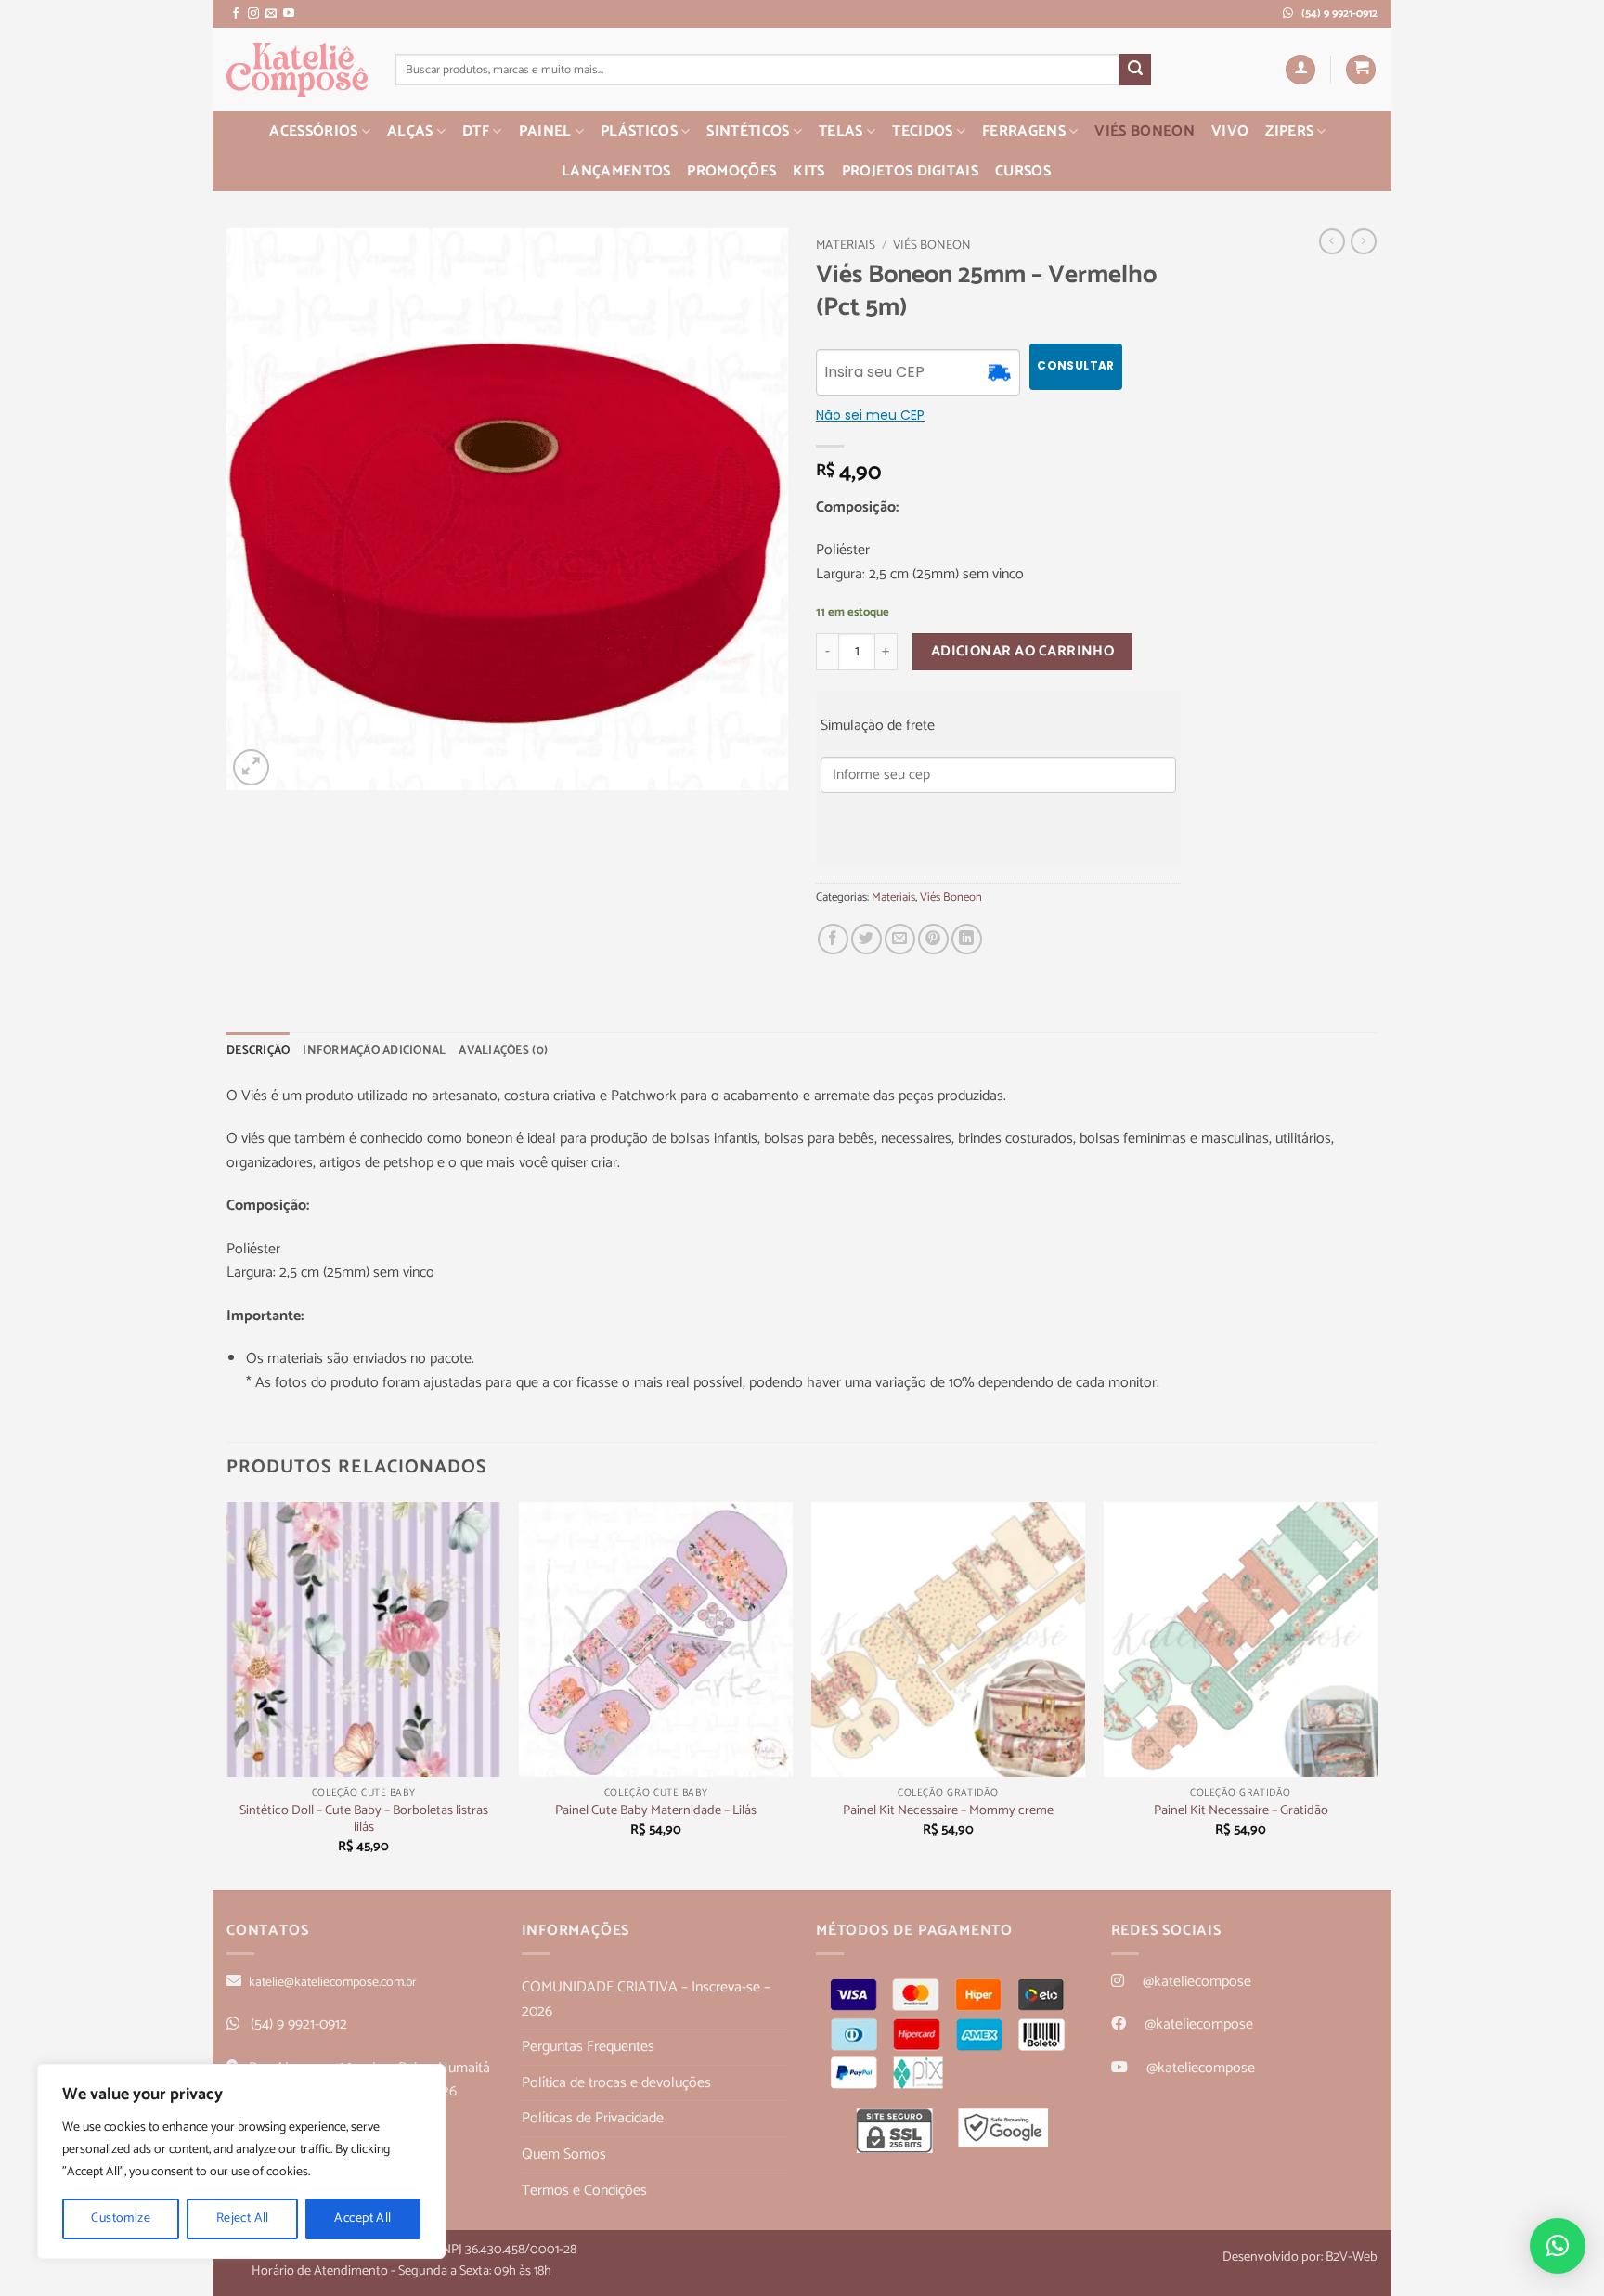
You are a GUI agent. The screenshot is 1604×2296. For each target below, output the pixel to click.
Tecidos (922, 131)
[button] (1300, 70)
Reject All (243, 2218)
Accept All (362, 2218)
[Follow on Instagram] (253, 14)
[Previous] (227, 1694)
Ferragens (1024, 131)
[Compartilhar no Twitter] (867, 939)
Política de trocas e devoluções (616, 2083)
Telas (841, 131)
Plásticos (639, 131)
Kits (808, 171)
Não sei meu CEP (870, 415)
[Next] (1377, 1694)
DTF (476, 131)
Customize (121, 2218)
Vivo (1230, 131)
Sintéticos (748, 131)
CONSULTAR (1075, 365)
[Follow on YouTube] (289, 14)
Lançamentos (616, 171)
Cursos (1023, 171)
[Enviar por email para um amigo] (900, 939)
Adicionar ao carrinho (1023, 651)
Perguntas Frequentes (588, 2047)
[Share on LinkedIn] (967, 939)
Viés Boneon (1145, 131)
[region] (241, 2161)
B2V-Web (1352, 2257)
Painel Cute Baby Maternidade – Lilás (656, 1811)
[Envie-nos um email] (271, 14)
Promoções (731, 171)
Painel (545, 131)
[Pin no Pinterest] (933, 939)
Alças (410, 131)
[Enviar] (1135, 70)
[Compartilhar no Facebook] (833, 939)
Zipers (1289, 131)
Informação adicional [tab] (374, 1051)
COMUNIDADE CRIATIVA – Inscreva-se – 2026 (646, 1999)
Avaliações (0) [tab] (503, 1051)
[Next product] (1332, 241)
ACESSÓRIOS (313, 131)
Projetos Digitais (910, 171)
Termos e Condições (584, 2191)
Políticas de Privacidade (593, 2118)
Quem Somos (564, 2154)
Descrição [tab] (258, 1051)
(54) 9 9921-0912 (299, 2024)
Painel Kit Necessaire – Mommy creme (948, 1811)
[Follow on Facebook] (236, 14)
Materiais (846, 245)
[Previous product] (1364, 241)
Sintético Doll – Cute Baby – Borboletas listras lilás (364, 1819)
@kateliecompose (1197, 1982)
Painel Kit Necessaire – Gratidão (1241, 1811)
